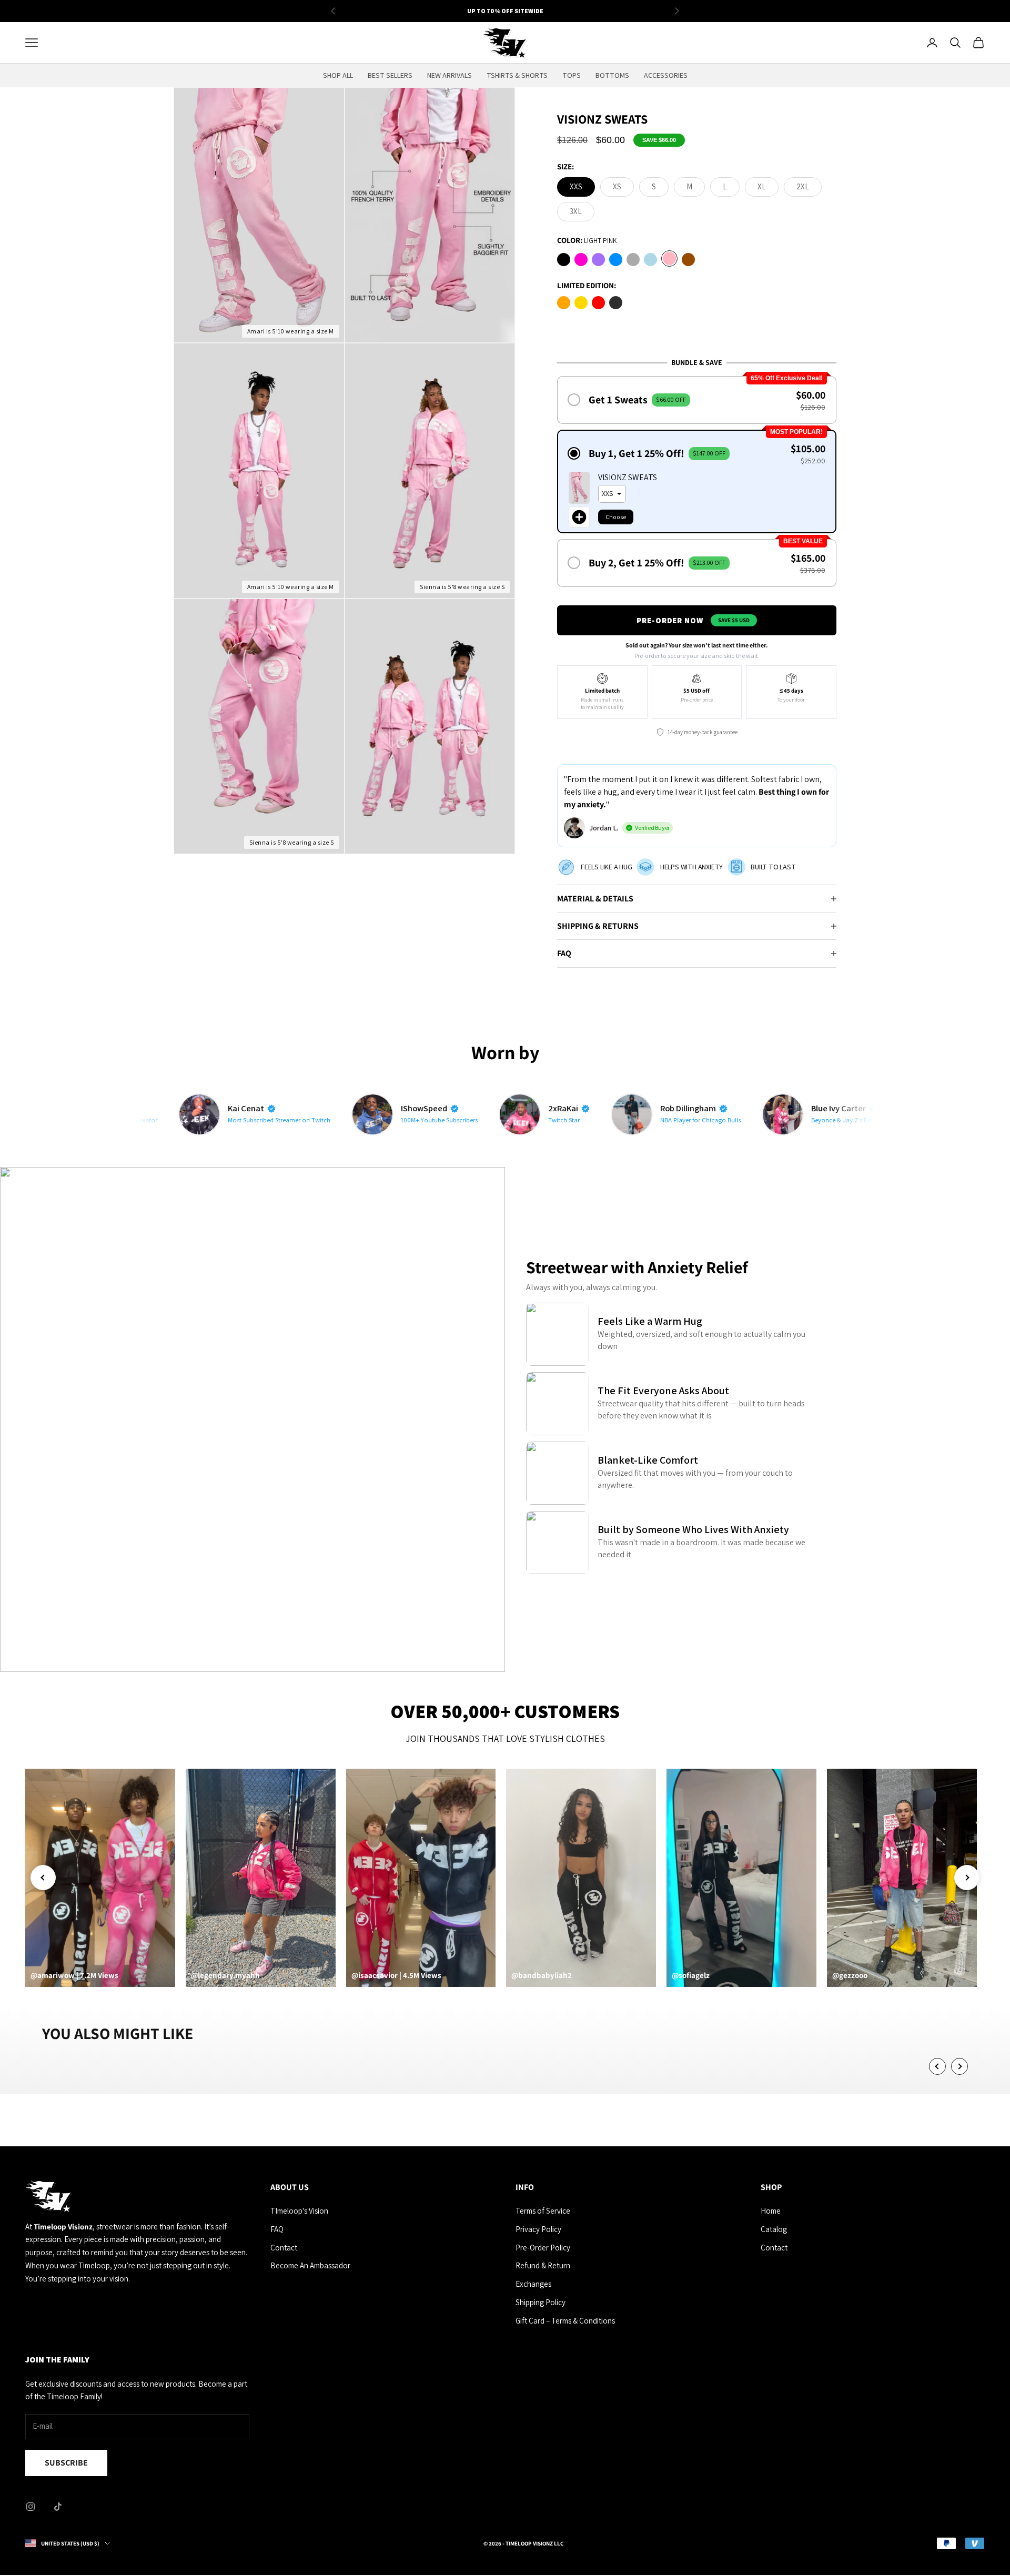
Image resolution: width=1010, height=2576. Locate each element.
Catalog (774, 2229)
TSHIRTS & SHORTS (517, 75)
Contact (284, 2248)
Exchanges (533, 2284)
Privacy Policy (538, 2229)
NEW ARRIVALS (450, 75)
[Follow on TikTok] (58, 2507)
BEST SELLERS (390, 75)
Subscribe (66, 2463)
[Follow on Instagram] (31, 2507)
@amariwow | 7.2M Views (74, 1975)
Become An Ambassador (310, 2265)
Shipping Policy (541, 2302)
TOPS (572, 75)
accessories (666, 75)
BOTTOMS (612, 75)
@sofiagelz (691, 1975)
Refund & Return (543, 2265)
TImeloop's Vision (299, 2211)
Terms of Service (543, 2211)
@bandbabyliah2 (542, 1975)
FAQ (277, 2229)
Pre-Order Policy (543, 2248)
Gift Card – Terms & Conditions (565, 2321)
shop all (338, 75)
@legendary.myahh (225, 1975)
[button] (697, 400)
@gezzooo (850, 1975)
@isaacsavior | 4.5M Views (396, 1975)
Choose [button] (616, 517)
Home (771, 2211)
